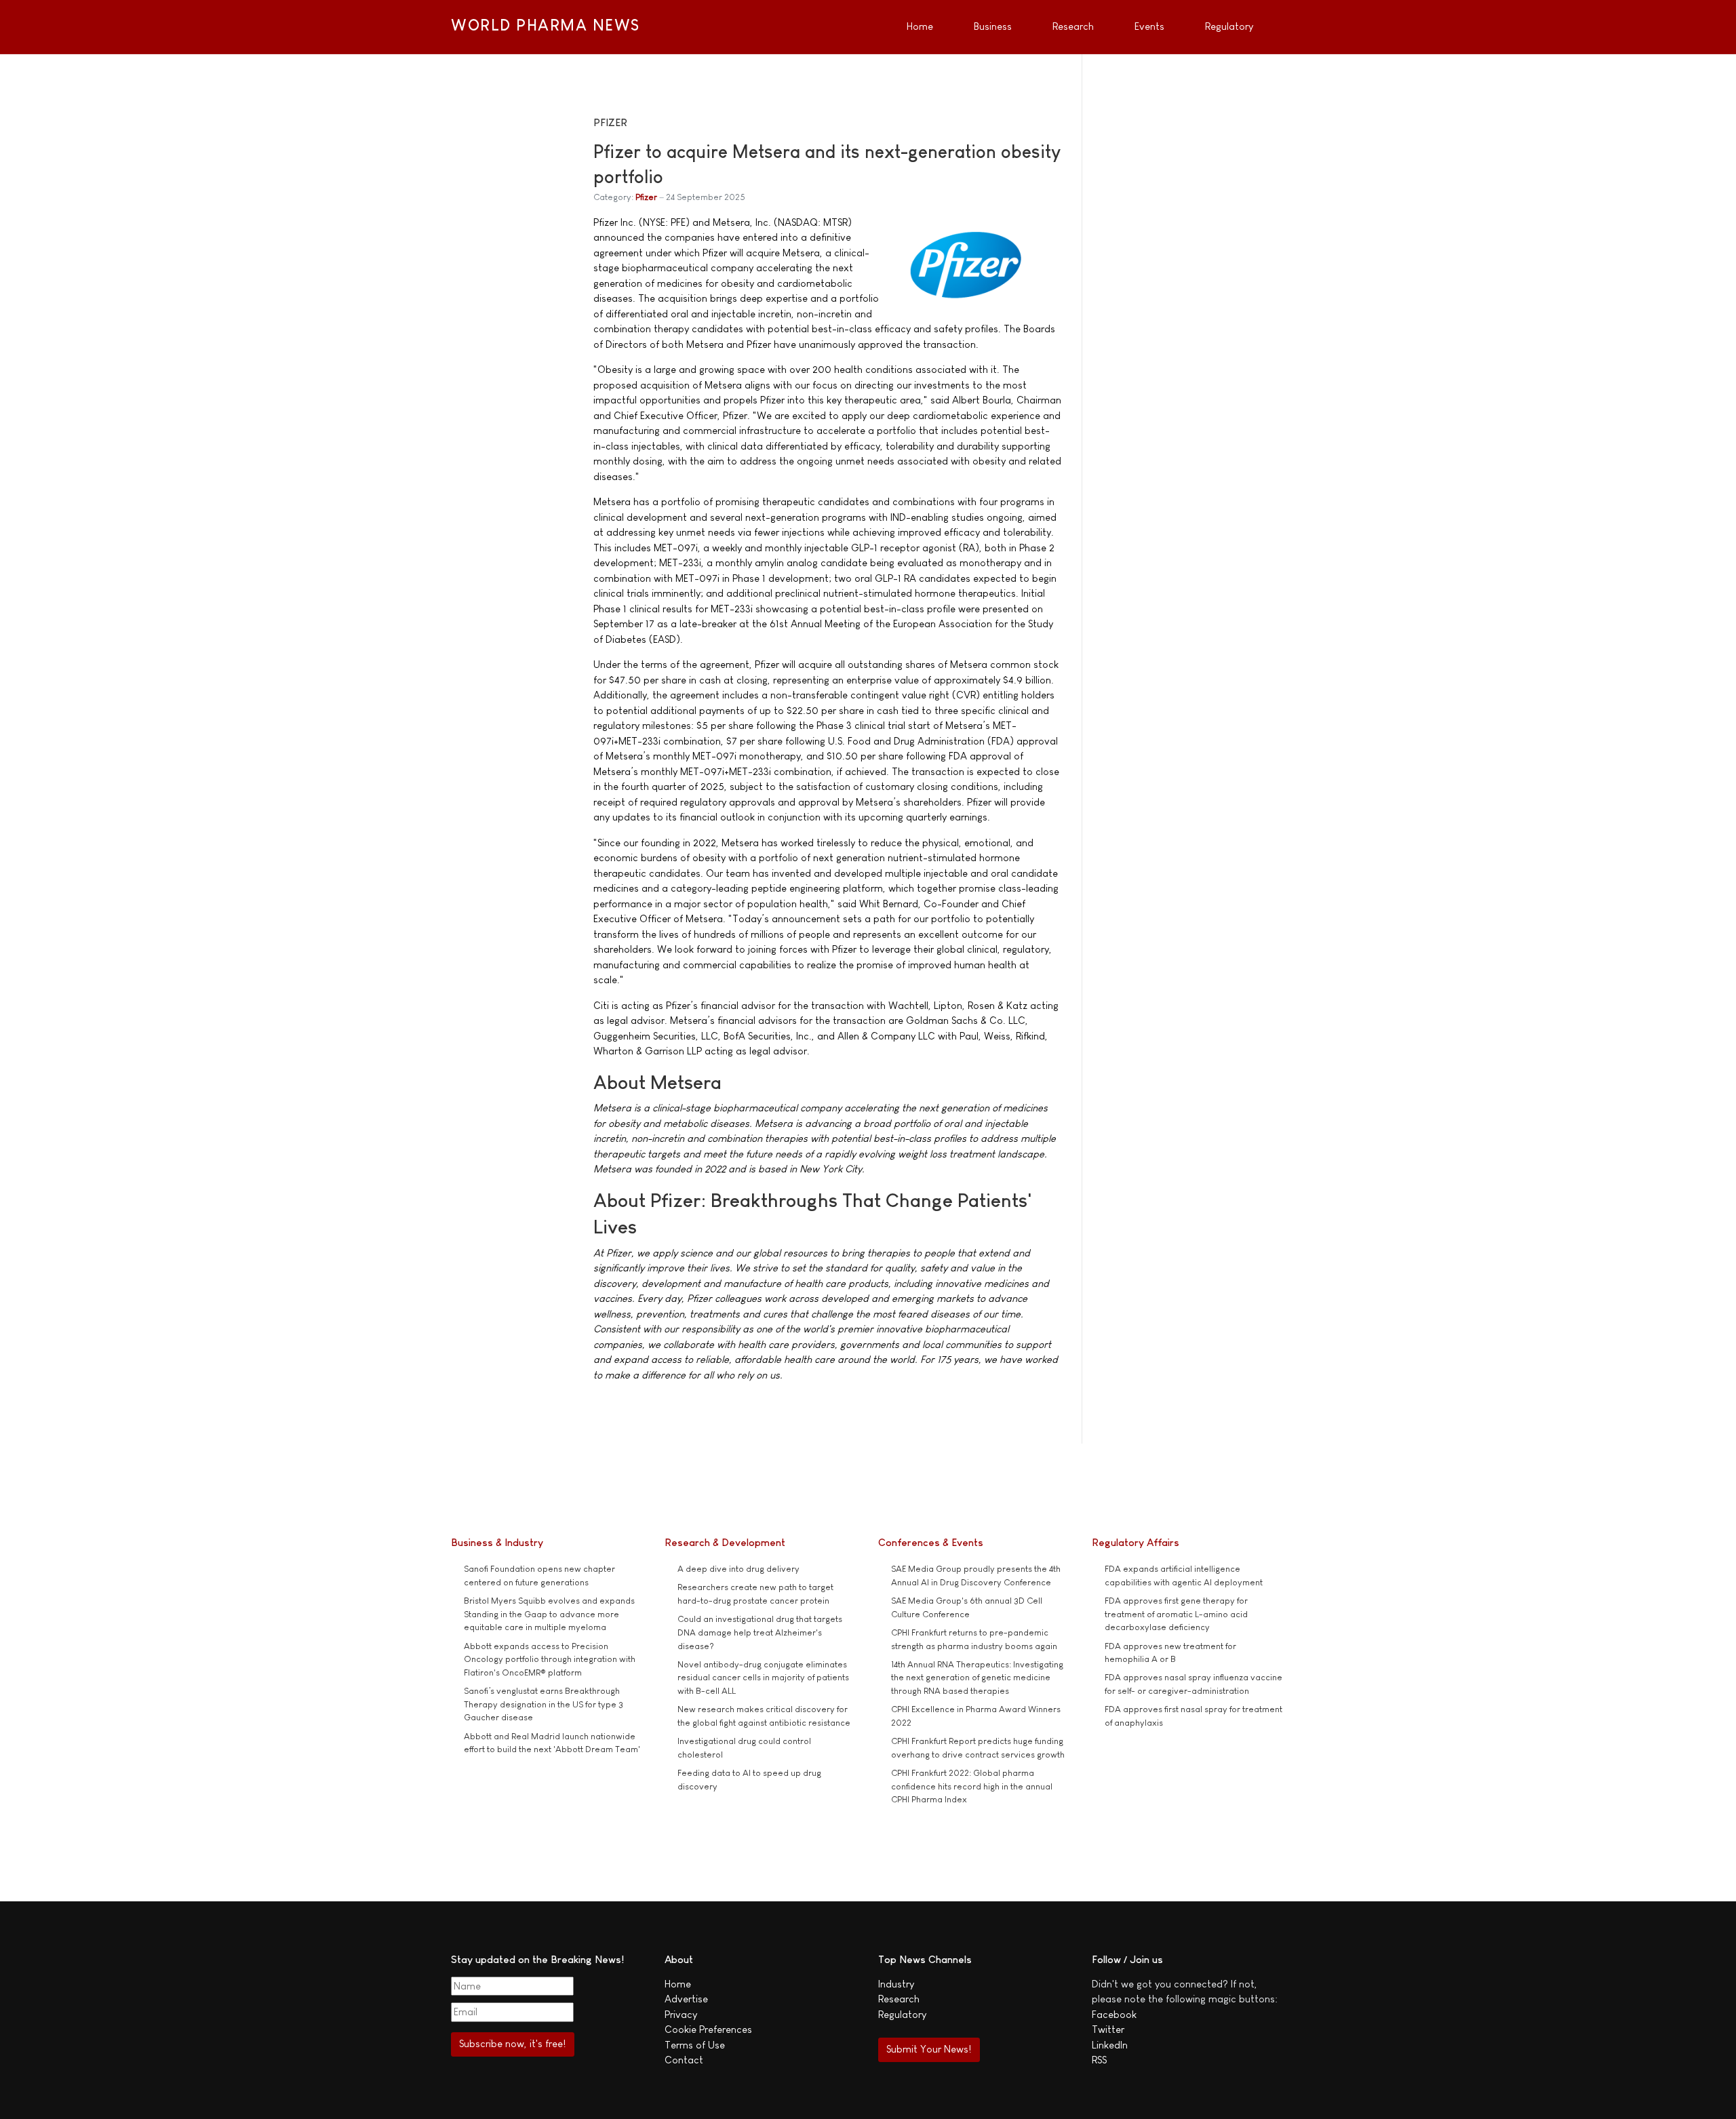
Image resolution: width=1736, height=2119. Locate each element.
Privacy (681, 2014)
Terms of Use (695, 2045)
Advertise (686, 1999)
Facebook (1114, 2014)
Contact (684, 2060)
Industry (896, 1984)
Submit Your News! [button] (929, 2049)
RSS (1099, 2060)
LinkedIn (1110, 2045)
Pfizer (646, 197)
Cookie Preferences (708, 2029)
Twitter (1108, 2029)
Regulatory (902, 2014)
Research (899, 1999)
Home (678, 1984)
